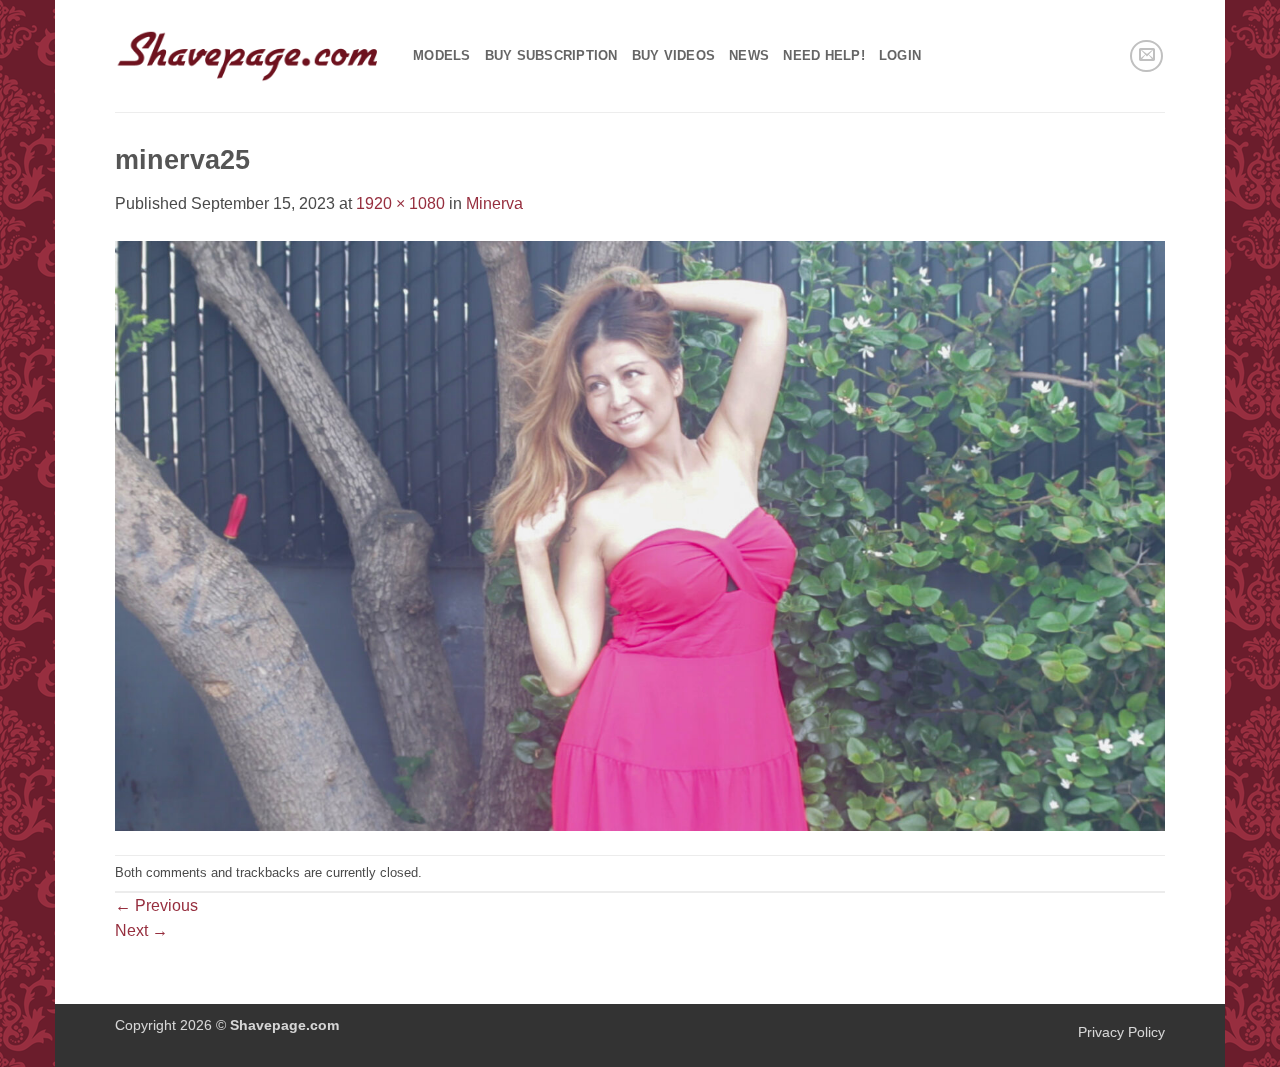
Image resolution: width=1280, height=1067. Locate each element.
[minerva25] (640, 534)
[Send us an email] (1146, 56)
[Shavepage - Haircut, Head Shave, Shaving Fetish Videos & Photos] (249, 56)
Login (900, 55)
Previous (156, 905)
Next (141, 930)
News (749, 55)
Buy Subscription (551, 55)
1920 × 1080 (400, 203)
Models (442, 55)
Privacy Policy (1121, 1032)
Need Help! (824, 55)
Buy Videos (674, 55)
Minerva (494, 203)
